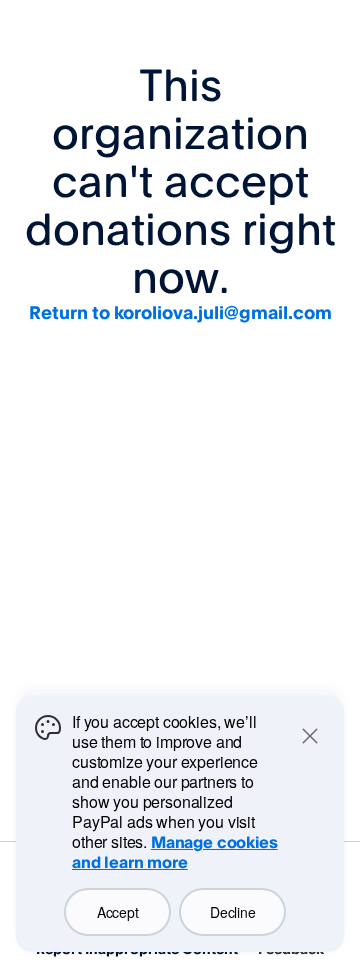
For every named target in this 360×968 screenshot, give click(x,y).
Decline (232, 912)
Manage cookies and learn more (175, 852)
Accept (117, 912)
